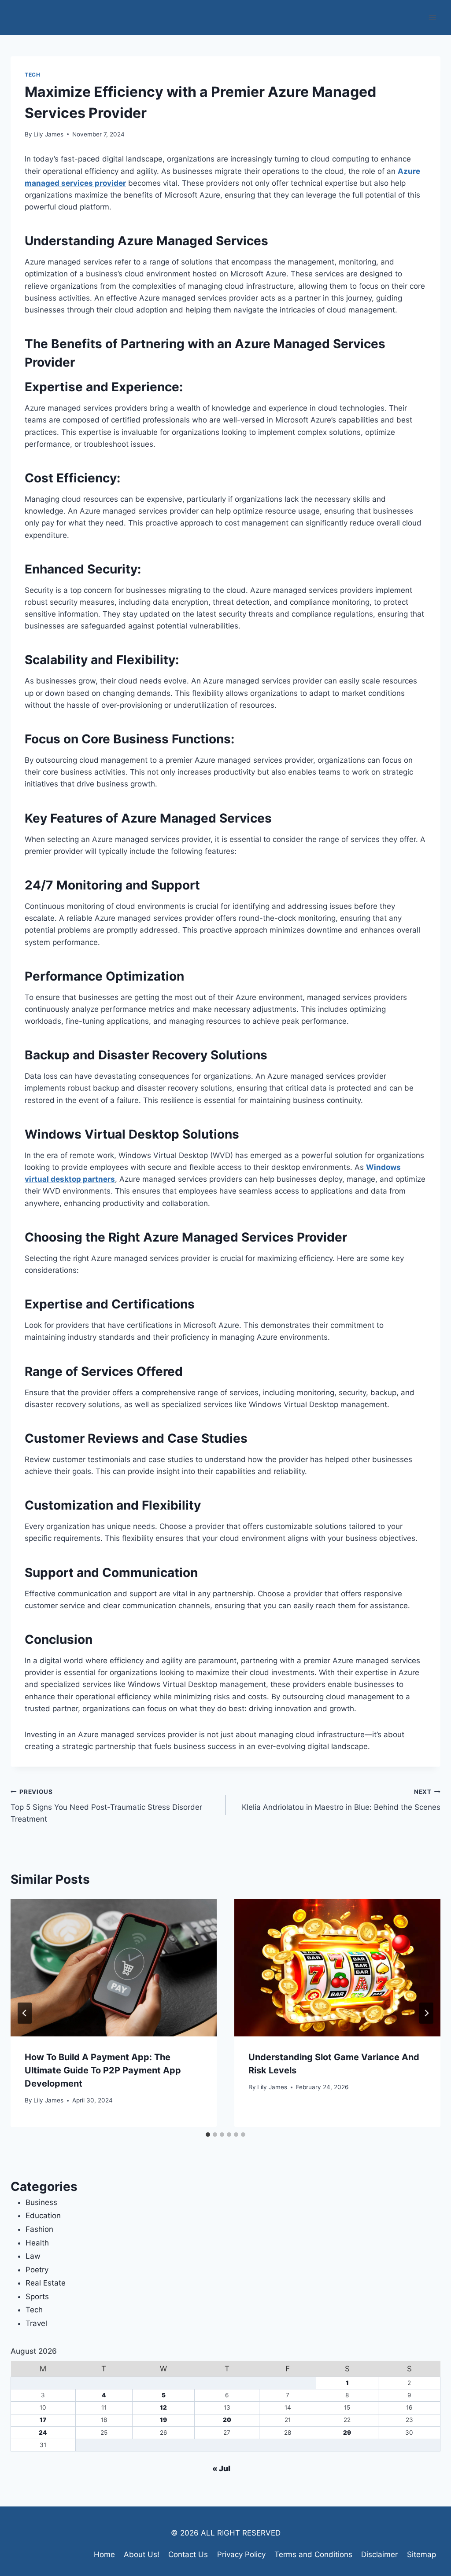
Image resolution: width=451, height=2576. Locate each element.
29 (347, 2433)
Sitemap (421, 2554)
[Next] (426, 2013)
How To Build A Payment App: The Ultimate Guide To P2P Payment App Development (103, 2070)
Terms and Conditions (313, 2554)
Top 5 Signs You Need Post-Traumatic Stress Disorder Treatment (106, 1806)
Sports (37, 2297)
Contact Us (188, 2554)
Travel (36, 2323)
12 (163, 2407)
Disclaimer (379, 2554)
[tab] (208, 2135)
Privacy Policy (241, 2554)
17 (43, 2420)
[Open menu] (432, 17)
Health (37, 2243)
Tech (32, 75)
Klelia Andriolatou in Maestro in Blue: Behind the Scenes (341, 1800)
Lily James (48, 134)
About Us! (142, 2554)
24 (43, 2433)
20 (227, 2420)
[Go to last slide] (25, 2013)
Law (33, 2256)
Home (104, 2554)
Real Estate (46, 2283)
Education (43, 2216)
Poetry (37, 2270)
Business (41, 2202)
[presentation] (114, 1968)
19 (163, 2420)
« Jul (221, 2469)
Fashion (39, 2229)
